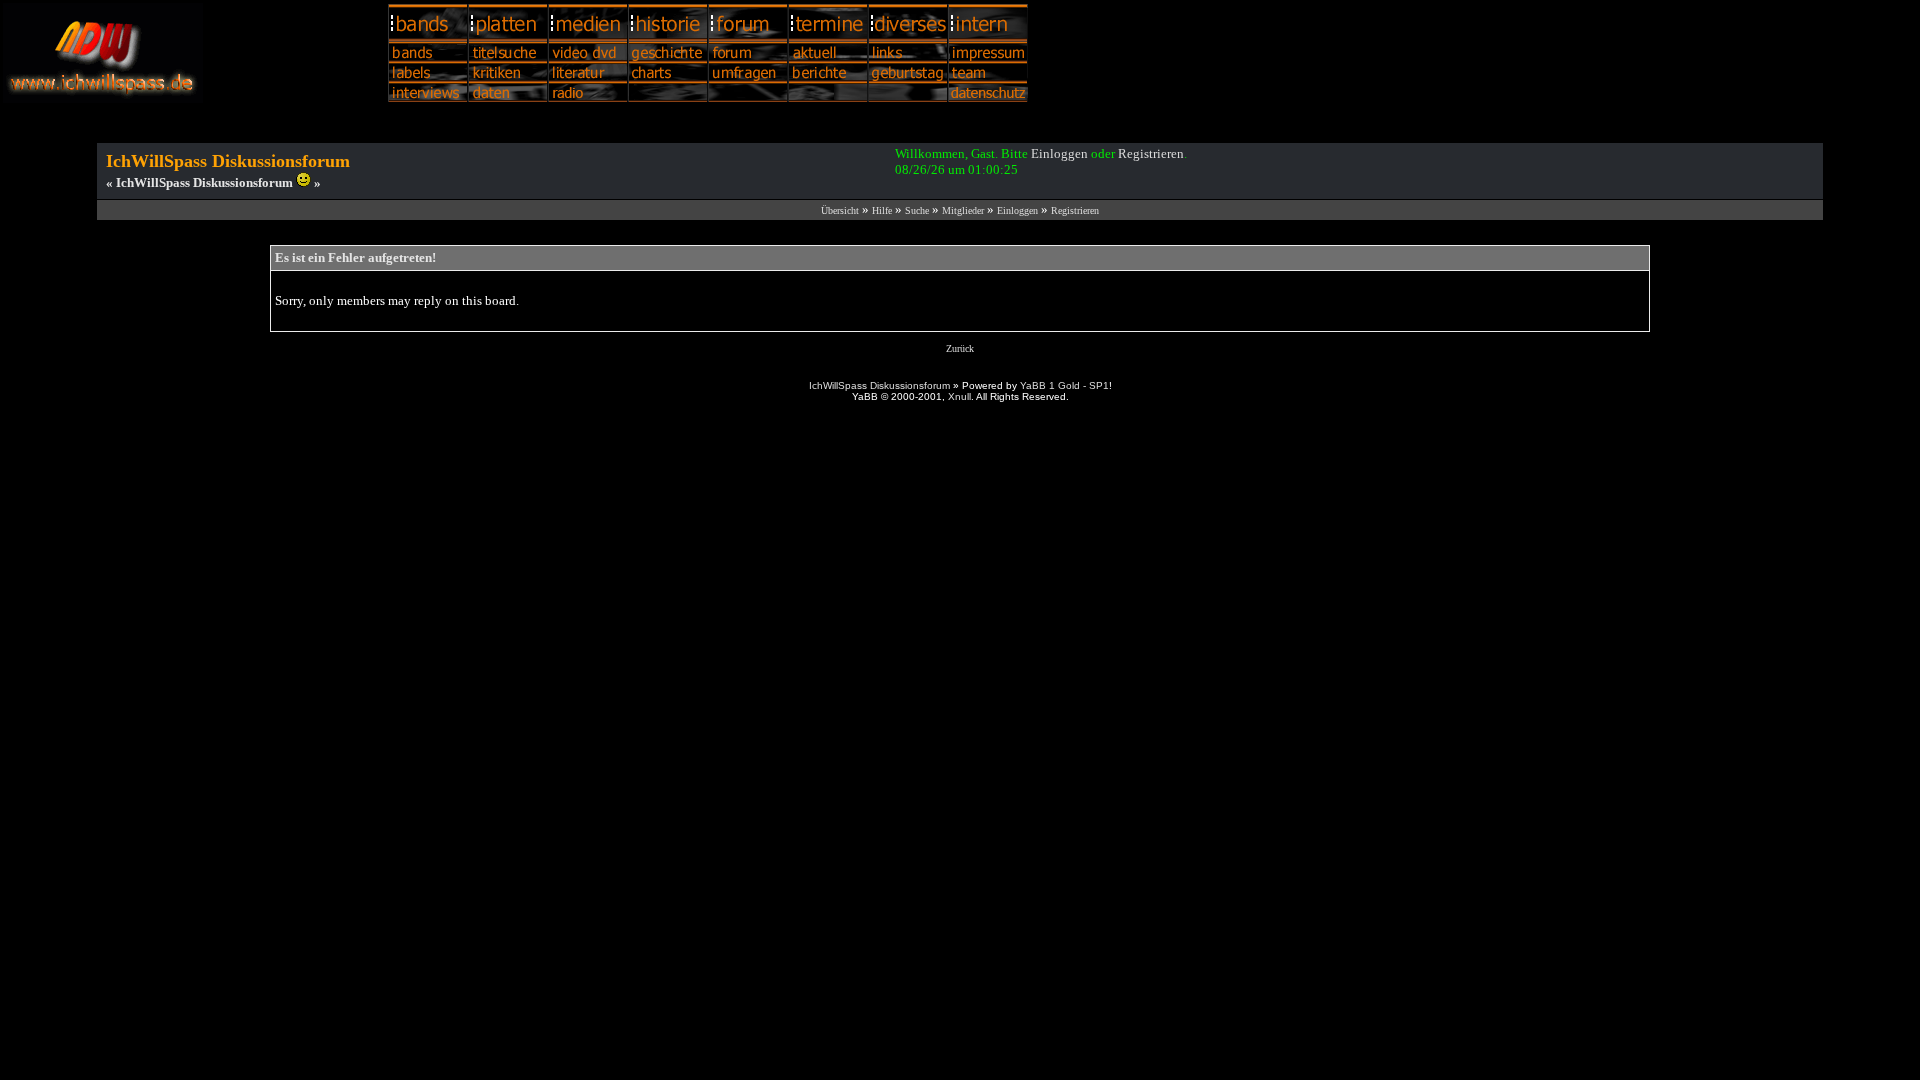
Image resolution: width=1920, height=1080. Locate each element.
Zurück (960, 348)
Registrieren (1151, 153)
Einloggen (1059, 153)
